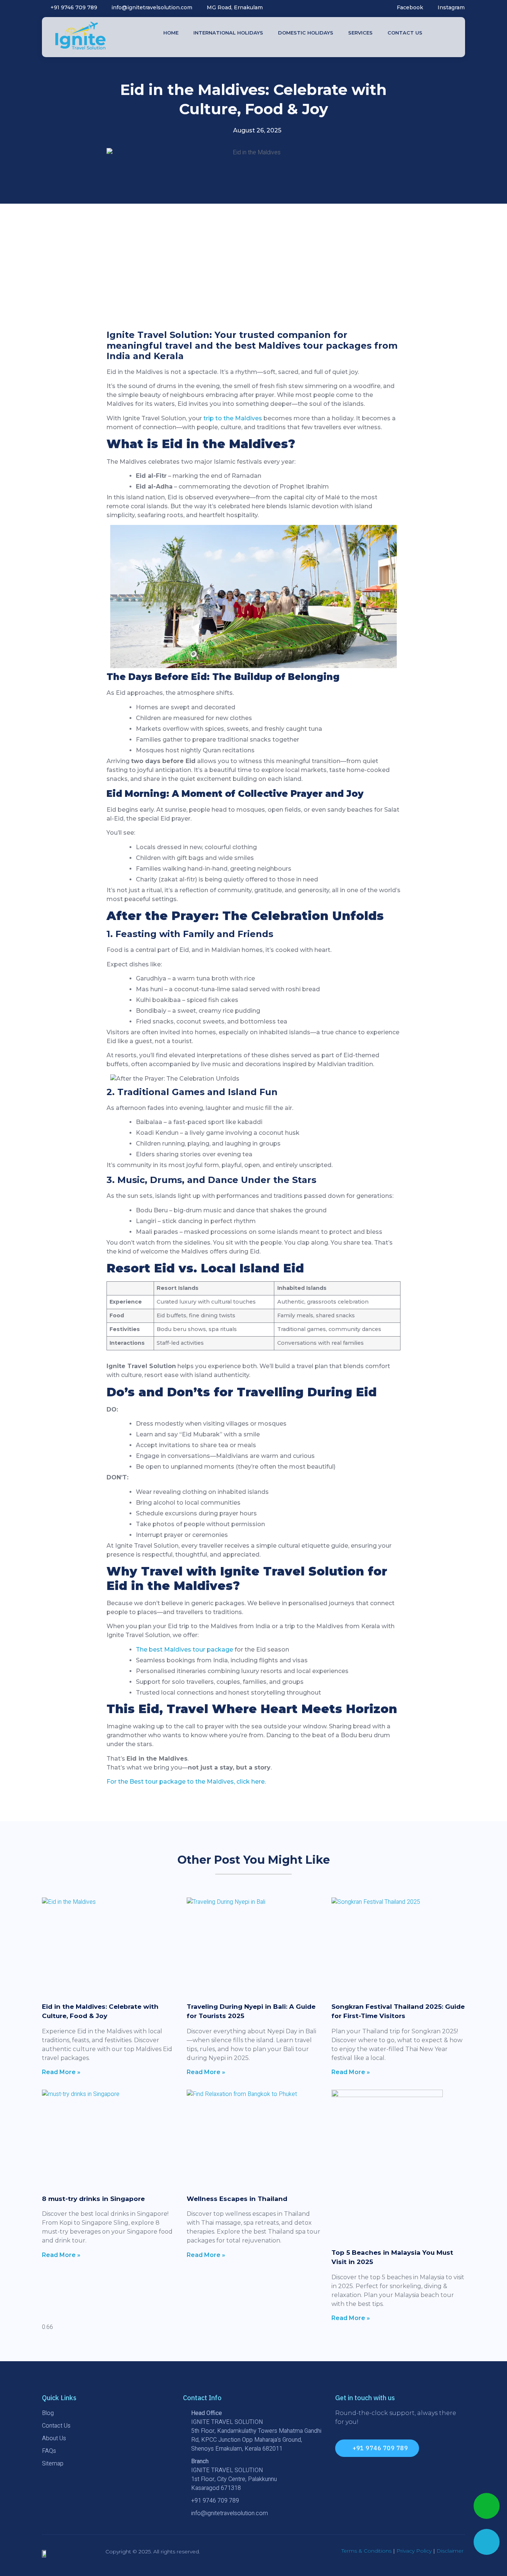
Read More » (61, 2072)
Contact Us (405, 33)
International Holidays (228, 33)
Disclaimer (450, 2551)
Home (171, 33)
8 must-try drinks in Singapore (93, 2199)
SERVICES (360, 33)
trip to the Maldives (233, 418)
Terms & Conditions (367, 2551)
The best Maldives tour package (184, 1650)
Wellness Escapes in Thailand (237, 2199)
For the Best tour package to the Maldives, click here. (186, 1782)
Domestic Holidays (306, 33)
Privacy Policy (414, 2551)
